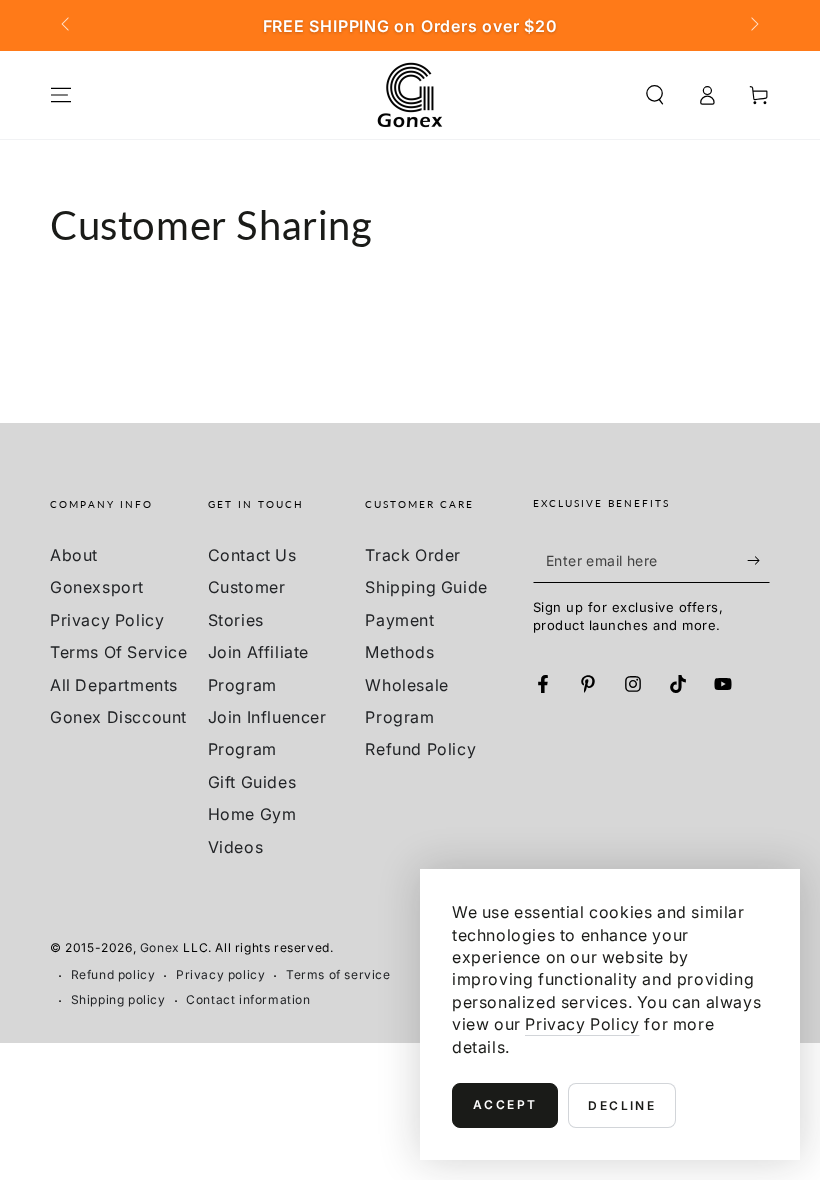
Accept (505, 1104)
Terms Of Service (119, 652)
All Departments (114, 685)
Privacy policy (220, 974)
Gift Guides (252, 782)
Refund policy (113, 974)
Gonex (160, 947)
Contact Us (252, 555)
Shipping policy (118, 999)
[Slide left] (67, 26)
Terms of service (338, 974)
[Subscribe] (758, 560)
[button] (655, 95)
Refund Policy (420, 749)
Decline (622, 1105)
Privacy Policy (107, 620)
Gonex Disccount (118, 717)
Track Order (413, 555)
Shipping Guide (426, 587)
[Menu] (61, 95)
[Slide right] (753, 26)
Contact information (248, 999)
